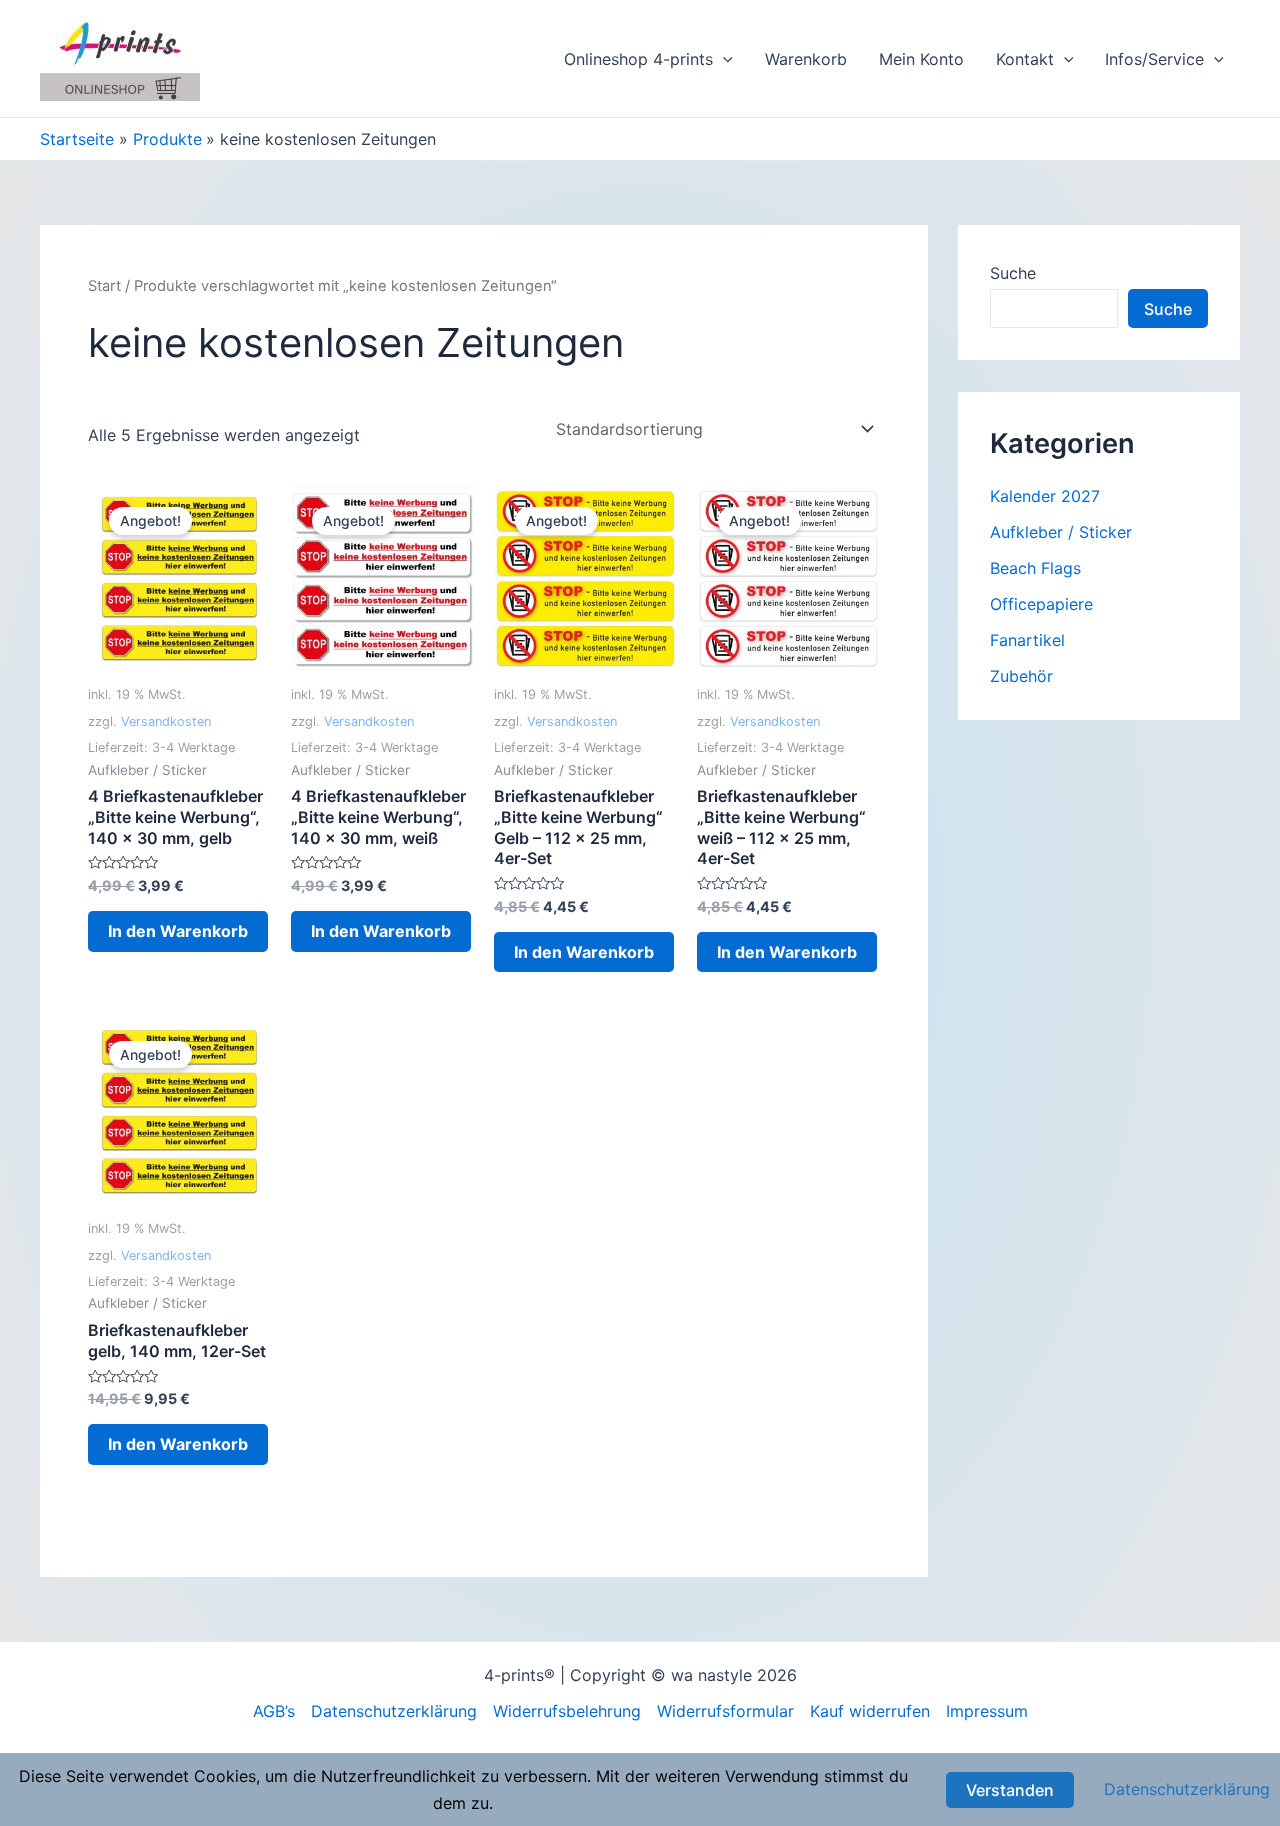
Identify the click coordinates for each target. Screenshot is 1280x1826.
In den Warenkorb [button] (178, 931)
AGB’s (274, 1711)
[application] (723, 59)
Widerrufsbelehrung (567, 1711)
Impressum (987, 1711)
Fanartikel (1027, 640)
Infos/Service (1154, 59)
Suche (1013, 273)
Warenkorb (806, 59)
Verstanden (1010, 1790)
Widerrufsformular (725, 1711)
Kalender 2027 (1045, 496)
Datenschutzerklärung (394, 1711)
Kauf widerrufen (870, 1711)
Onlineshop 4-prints (638, 59)
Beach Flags (1035, 568)
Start (104, 286)
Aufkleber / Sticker (1061, 532)
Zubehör (1021, 676)
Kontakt (1025, 59)
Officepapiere (1041, 604)
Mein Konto (921, 59)
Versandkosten (166, 721)
